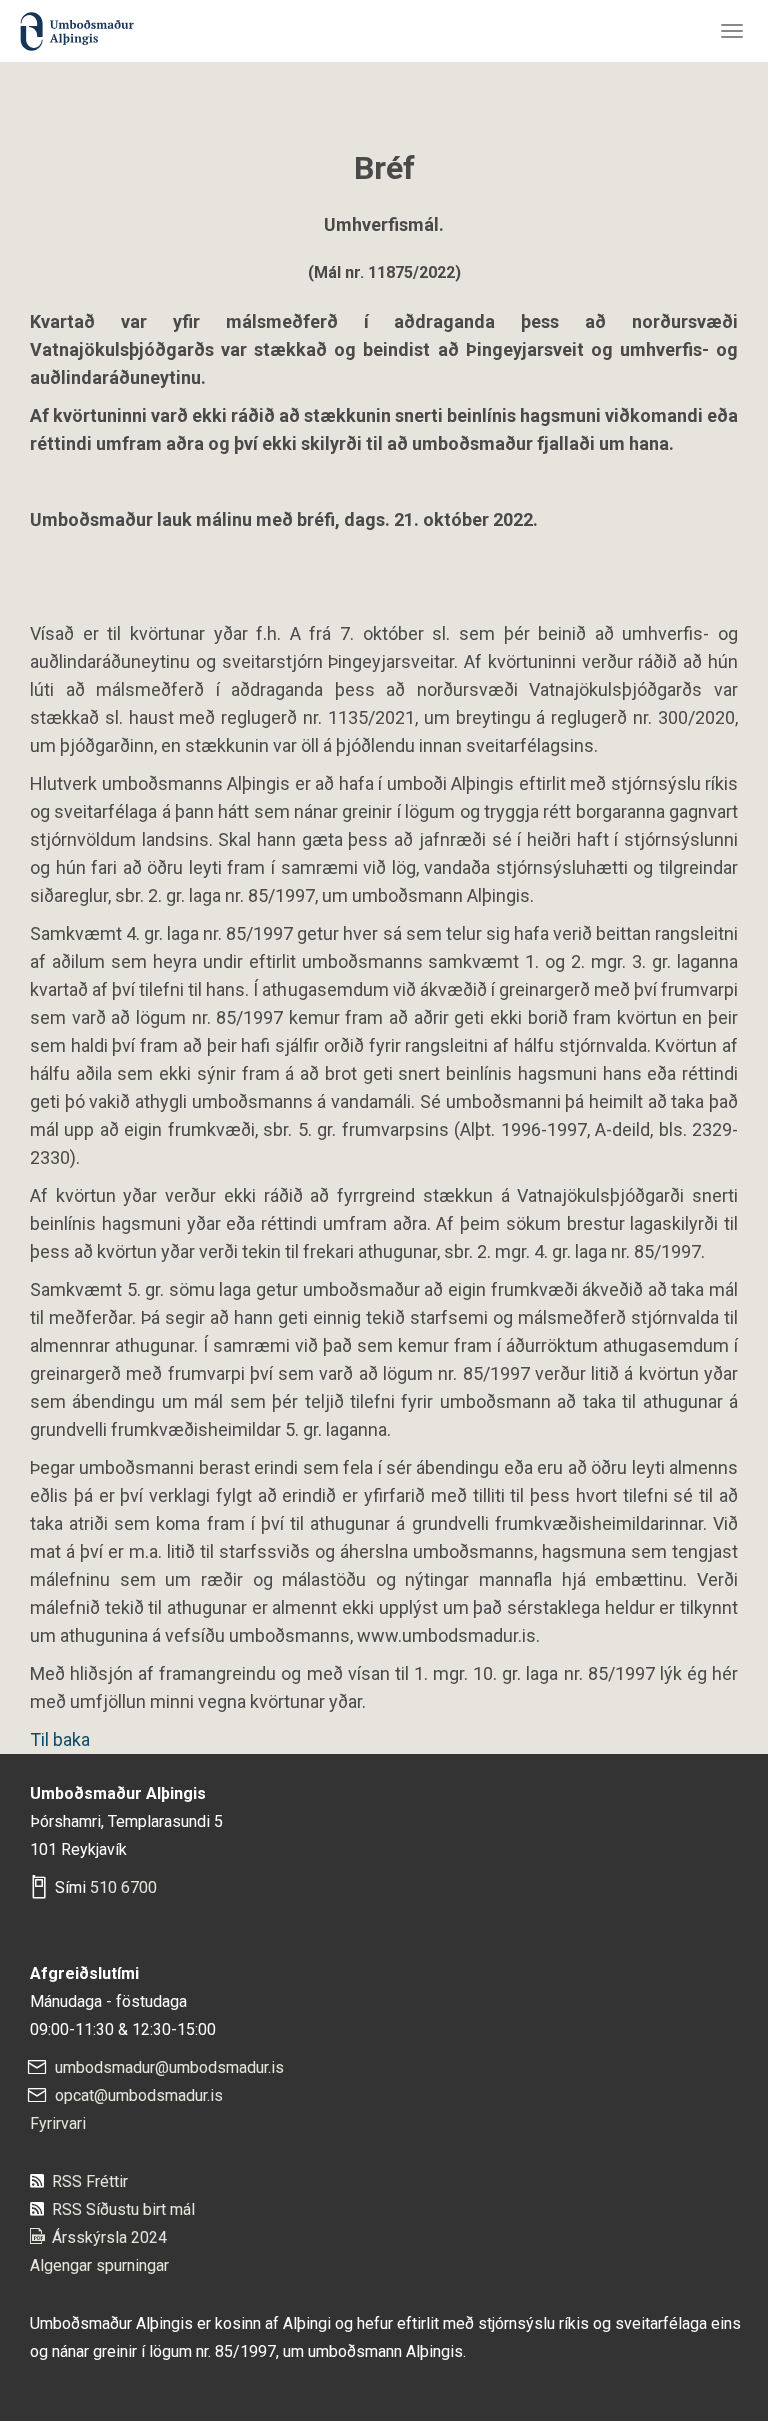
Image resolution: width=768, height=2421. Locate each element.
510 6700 (123, 1887)
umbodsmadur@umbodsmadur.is (169, 2067)
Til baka (60, 1739)
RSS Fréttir (90, 2181)
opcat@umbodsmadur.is (139, 2095)
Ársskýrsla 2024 (109, 2237)
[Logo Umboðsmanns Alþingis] (75, 27)
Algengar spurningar (99, 2265)
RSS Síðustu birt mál (123, 2209)
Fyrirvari (58, 2123)
